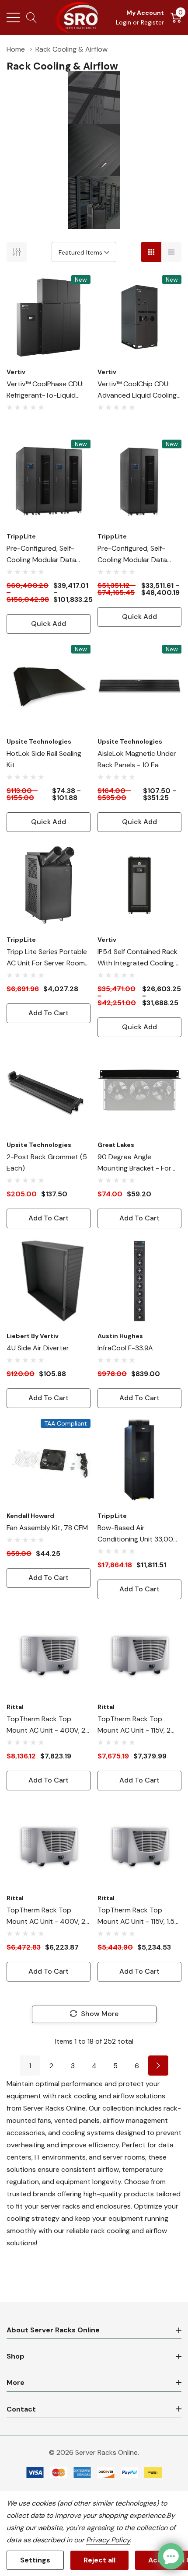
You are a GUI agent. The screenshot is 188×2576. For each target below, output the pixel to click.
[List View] (171, 252)
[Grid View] (151, 252)
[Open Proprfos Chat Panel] (171, 2556)
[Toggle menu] (13, 17)
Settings (35, 2560)
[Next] (158, 2066)
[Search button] (32, 17)
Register (152, 22)
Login (124, 22)
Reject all (99, 2560)
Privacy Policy (108, 2540)
